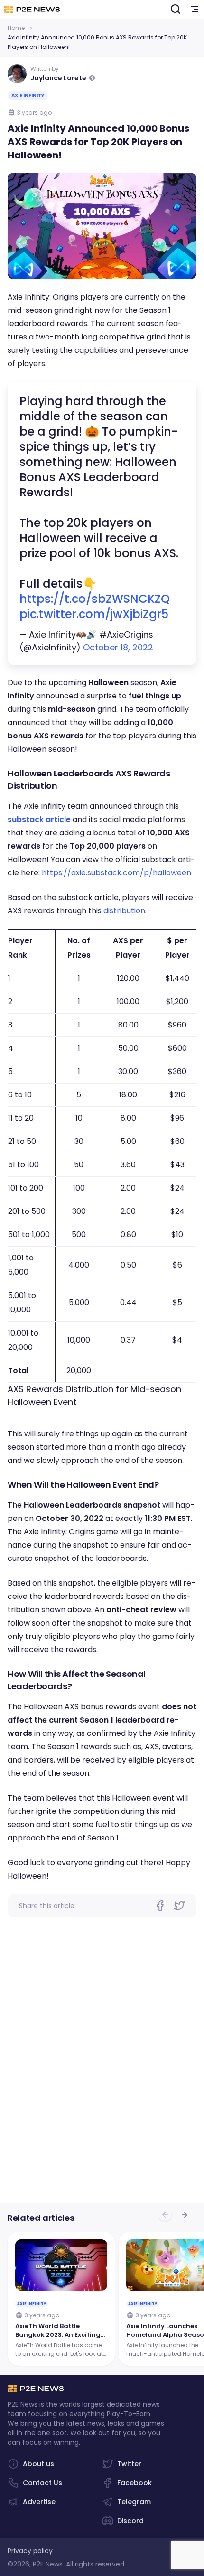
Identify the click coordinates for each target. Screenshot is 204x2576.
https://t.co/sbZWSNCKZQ (95, 599)
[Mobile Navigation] (195, 10)
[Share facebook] (160, 1906)
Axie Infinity (28, 95)
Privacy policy (30, 2551)
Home (16, 28)
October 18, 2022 (118, 647)
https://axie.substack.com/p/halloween (116, 873)
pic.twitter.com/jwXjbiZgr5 (94, 614)
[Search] (176, 10)
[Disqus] (102, 2068)
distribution (124, 911)
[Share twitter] (179, 1906)
